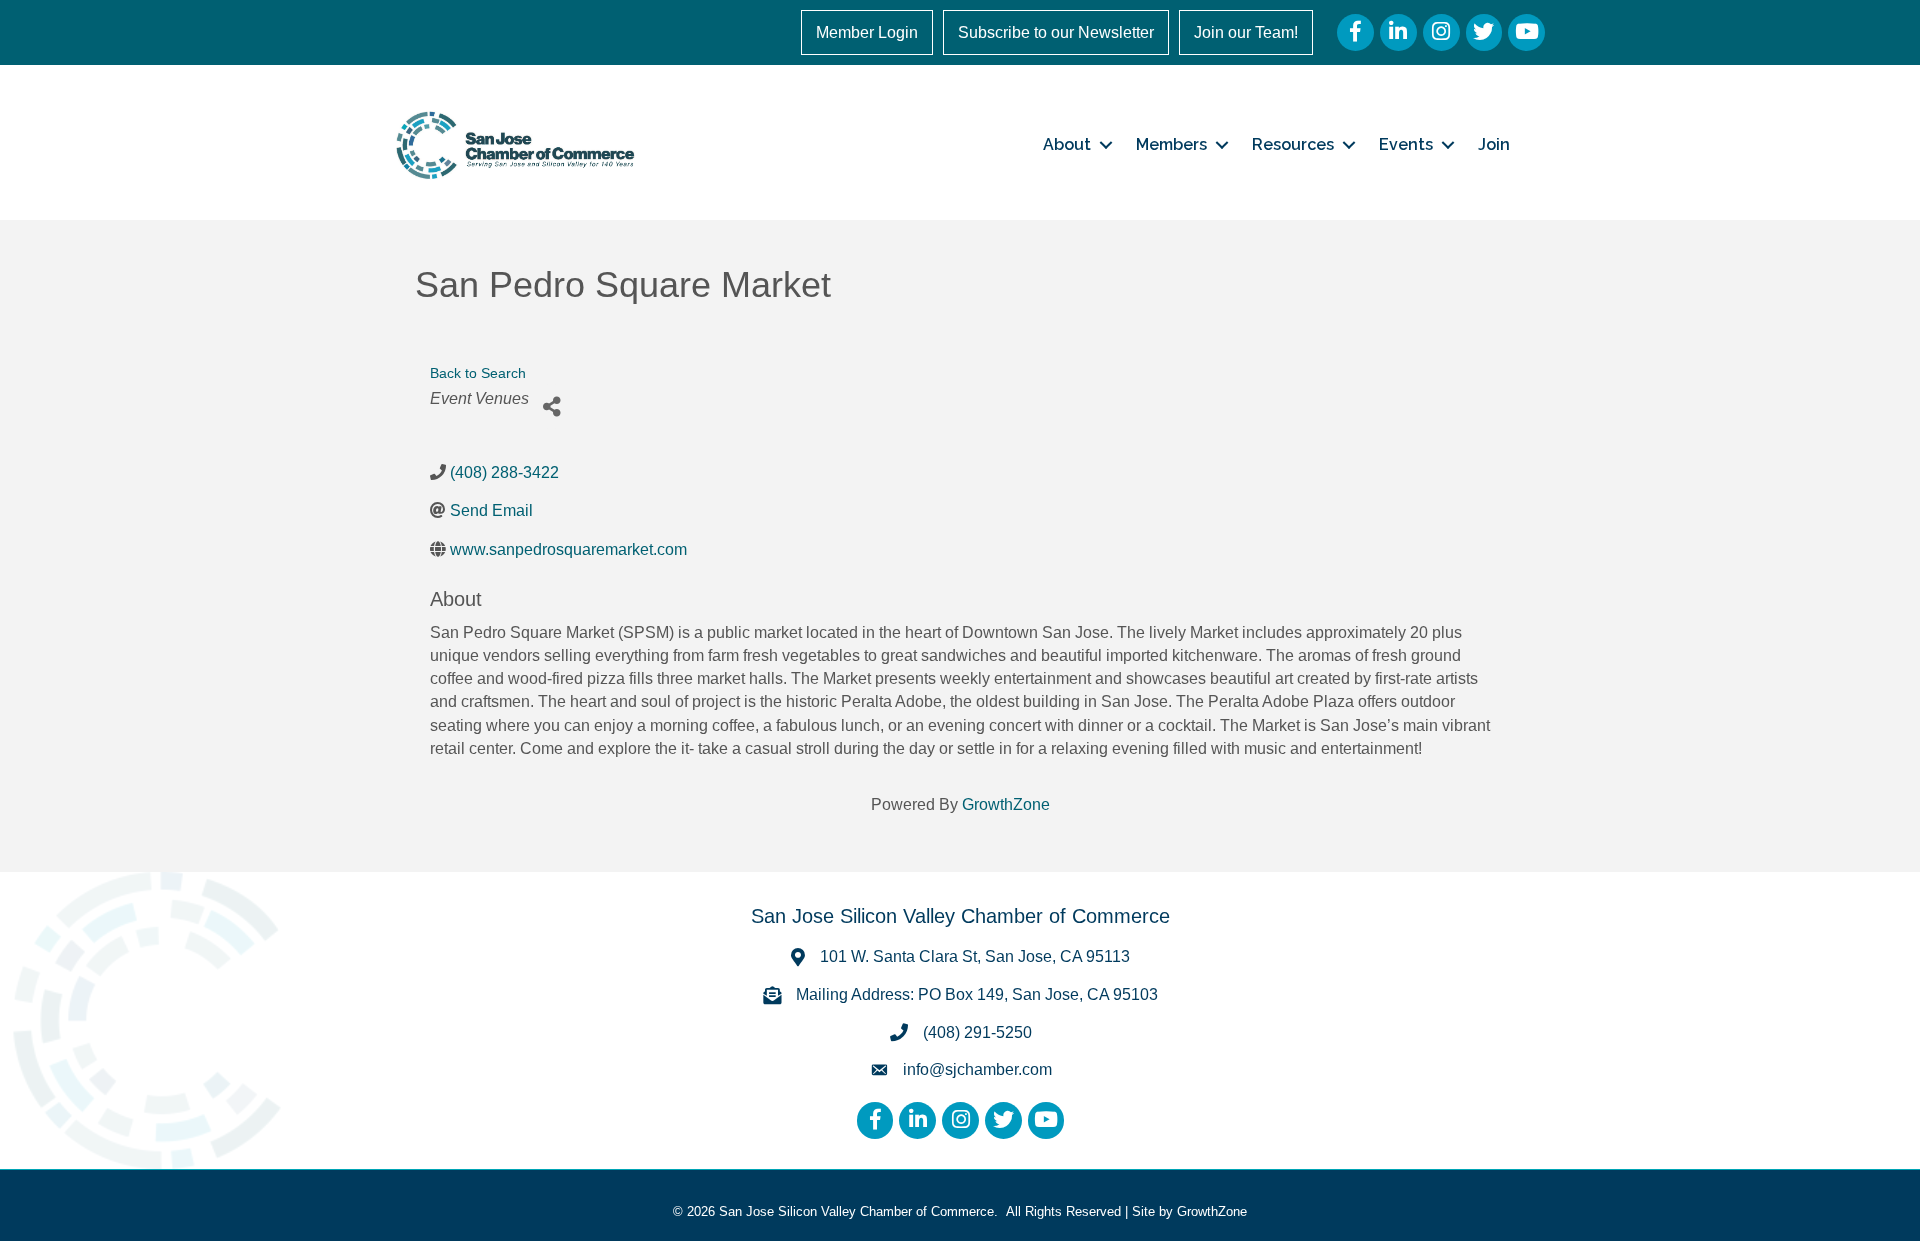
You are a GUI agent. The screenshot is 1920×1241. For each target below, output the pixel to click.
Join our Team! (1246, 32)
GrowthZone (1006, 804)
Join (1494, 144)
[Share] (551, 406)
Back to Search (478, 373)
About (1067, 144)
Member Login (867, 32)
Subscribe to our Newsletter (1056, 32)
